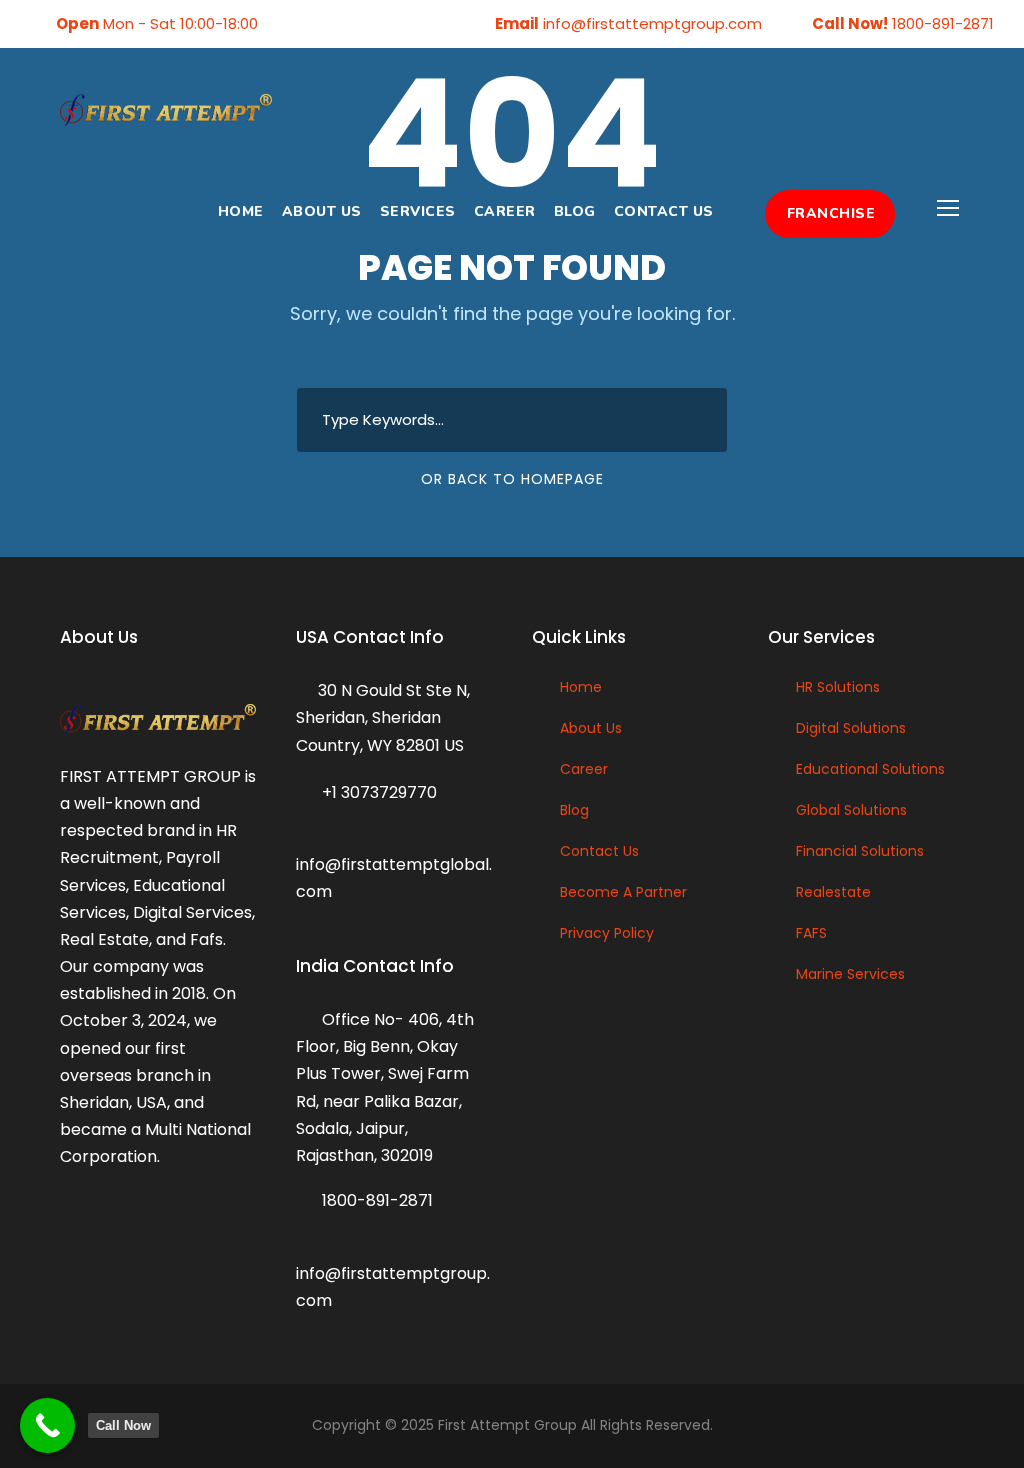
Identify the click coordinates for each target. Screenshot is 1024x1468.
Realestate (833, 892)
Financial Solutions (860, 851)
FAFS (811, 933)
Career (505, 211)
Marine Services (850, 974)
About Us (322, 211)
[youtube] (386, 23)
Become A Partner (623, 892)
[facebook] (293, 23)
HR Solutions (838, 687)
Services (418, 211)
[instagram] (417, 23)
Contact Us (664, 211)
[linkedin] (324, 23)
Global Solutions (851, 810)
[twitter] (355, 23)
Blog (575, 211)
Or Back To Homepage (512, 479)
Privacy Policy (607, 933)
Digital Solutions (851, 728)
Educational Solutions (870, 769)
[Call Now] (47, 1425)
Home (241, 211)
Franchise (831, 213)
